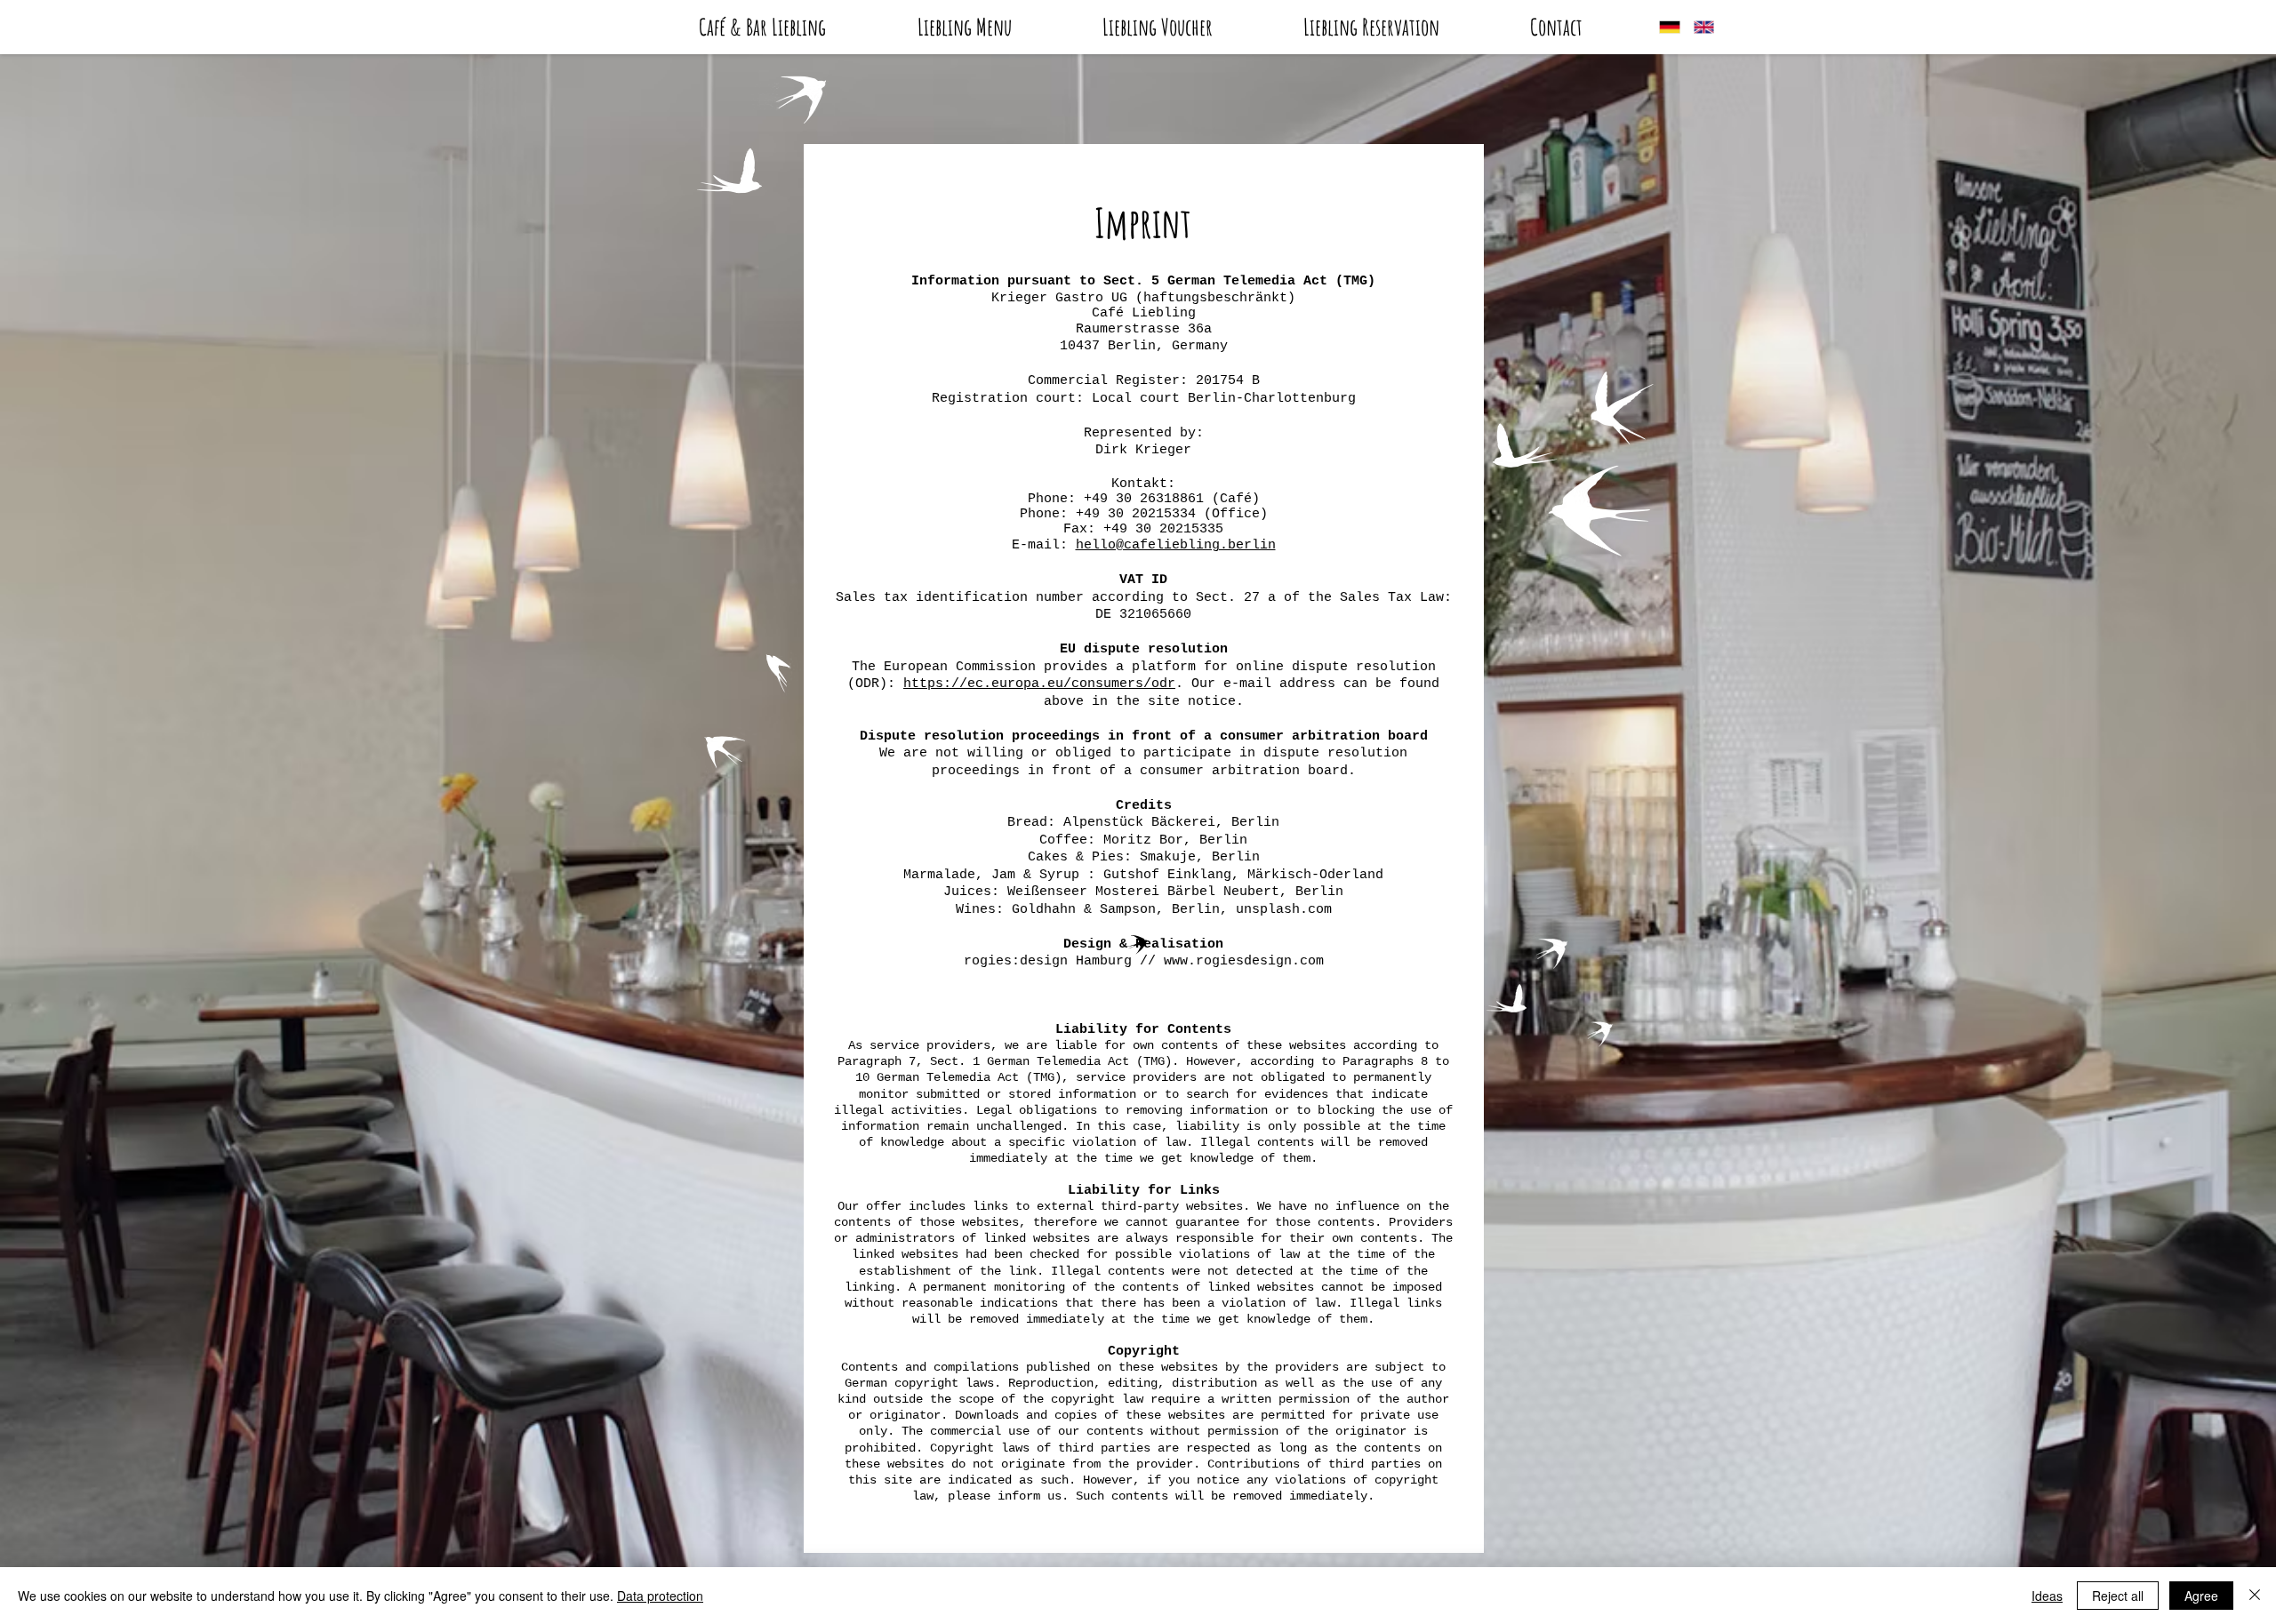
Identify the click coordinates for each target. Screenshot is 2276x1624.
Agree (2201, 1596)
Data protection (660, 1596)
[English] (1698, 27)
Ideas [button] (2047, 1596)
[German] (1663, 27)
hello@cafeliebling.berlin (1176, 545)
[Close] (2255, 1596)
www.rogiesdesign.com (1244, 961)
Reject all (2118, 1596)
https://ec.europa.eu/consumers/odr (1039, 684)
